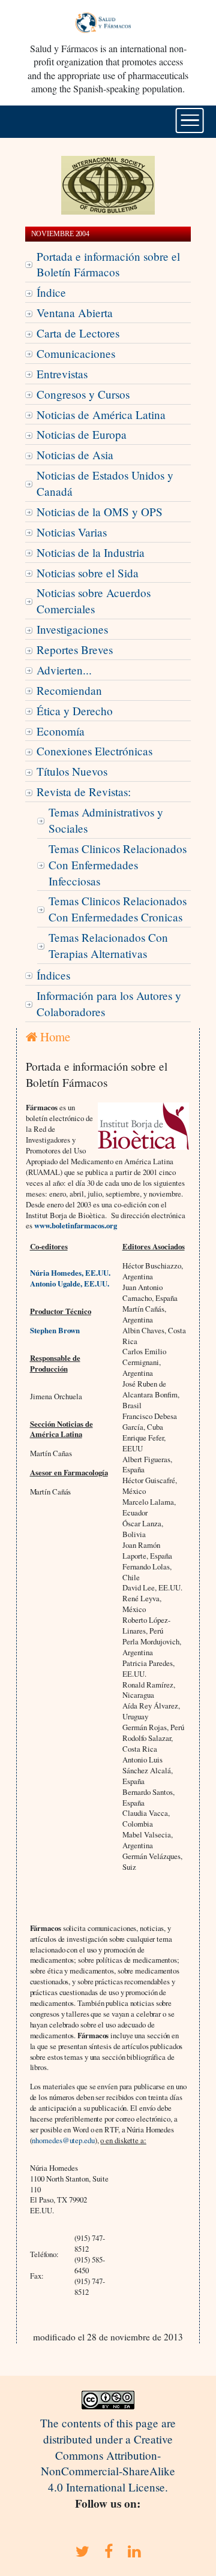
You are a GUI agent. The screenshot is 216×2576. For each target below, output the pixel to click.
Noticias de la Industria (91, 552)
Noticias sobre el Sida (88, 573)
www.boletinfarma (64, 1225)
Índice (51, 292)
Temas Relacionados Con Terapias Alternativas (108, 945)
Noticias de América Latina (101, 415)
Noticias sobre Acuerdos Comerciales (94, 601)
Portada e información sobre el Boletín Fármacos (108, 264)
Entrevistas (62, 374)
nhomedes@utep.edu (63, 2140)
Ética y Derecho (75, 711)
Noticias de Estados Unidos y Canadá (105, 483)
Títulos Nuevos (72, 771)
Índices (53, 975)
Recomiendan (69, 690)
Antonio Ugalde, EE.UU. (70, 1284)
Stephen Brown (55, 1330)
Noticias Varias (72, 532)
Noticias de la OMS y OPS (100, 512)
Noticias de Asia (75, 455)
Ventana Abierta (75, 313)
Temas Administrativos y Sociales (106, 820)
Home (54, 1037)
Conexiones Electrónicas (94, 751)
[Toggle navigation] (190, 120)
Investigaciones (72, 629)
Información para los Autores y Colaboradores (109, 1004)
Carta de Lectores (78, 333)
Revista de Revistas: (84, 792)
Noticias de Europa (82, 434)
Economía (61, 731)
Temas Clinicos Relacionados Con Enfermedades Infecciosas (118, 865)
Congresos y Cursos (83, 394)
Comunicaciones (76, 353)
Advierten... (64, 670)
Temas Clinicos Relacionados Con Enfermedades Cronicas (118, 909)
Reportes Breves (75, 650)
